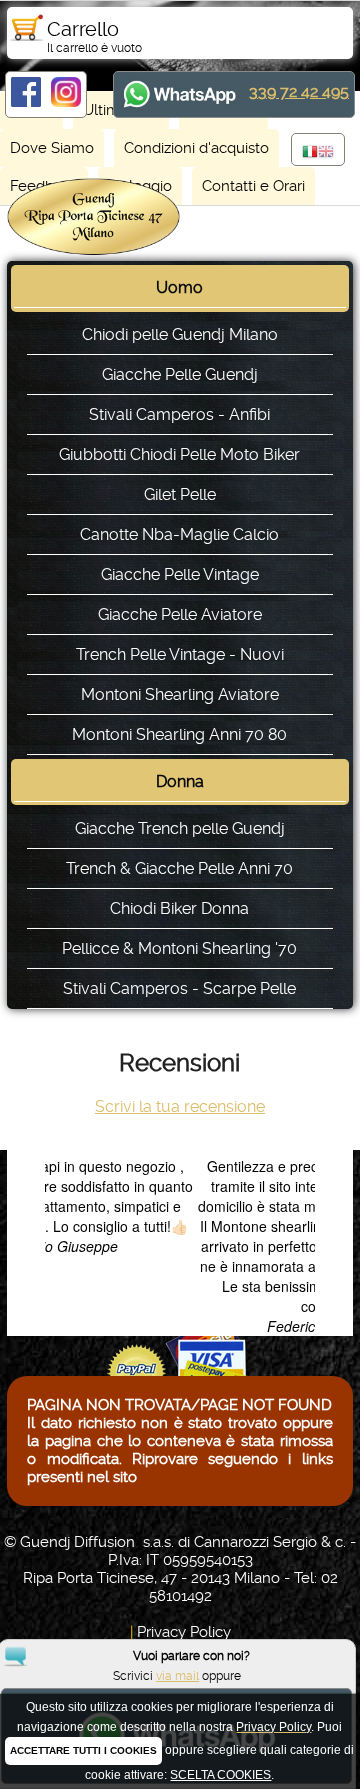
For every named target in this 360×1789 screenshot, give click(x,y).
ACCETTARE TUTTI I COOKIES (83, 1750)
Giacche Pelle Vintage (180, 574)
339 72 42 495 (299, 91)
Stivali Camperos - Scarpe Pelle (179, 988)
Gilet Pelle (180, 494)
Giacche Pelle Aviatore (180, 614)
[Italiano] (310, 153)
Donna (180, 781)
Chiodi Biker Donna (179, 908)
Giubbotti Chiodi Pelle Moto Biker (179, 454)
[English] (326, 153)
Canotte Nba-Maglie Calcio (179, 534)
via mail (177, 1676)
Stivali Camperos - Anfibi (179, 414)
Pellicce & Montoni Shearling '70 (179, 948)
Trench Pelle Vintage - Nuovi (180, 654)
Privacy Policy (184, 1632)
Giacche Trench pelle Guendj (180, 828)
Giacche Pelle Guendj (180, 374)
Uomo (179, 287)
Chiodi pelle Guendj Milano (180, 334)
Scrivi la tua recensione (180, 1106)
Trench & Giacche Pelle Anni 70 (179, 868)
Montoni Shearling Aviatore (180, 694)
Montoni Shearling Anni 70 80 (179, 734)
